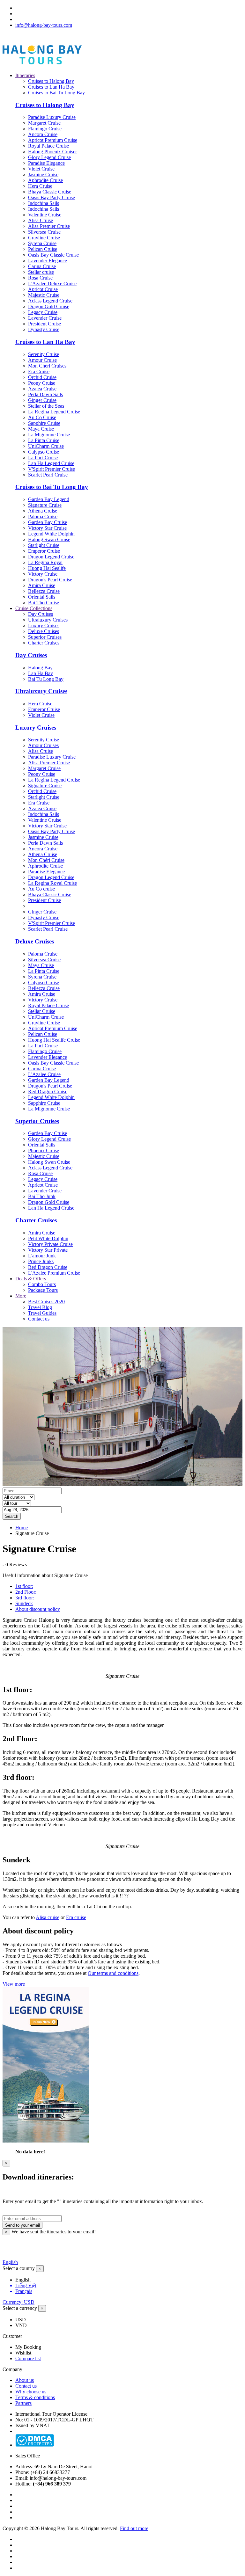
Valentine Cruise (45, 215)
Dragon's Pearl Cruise (50, 580)
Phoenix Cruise (44, 1150)
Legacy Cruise (43, 312)
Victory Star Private (48, 1250)
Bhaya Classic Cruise (50, 192)
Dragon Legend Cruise (51, 557)
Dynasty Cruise (44, 329)
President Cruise (45, 324)
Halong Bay (40, 668)
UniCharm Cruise (46, 446)
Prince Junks (41, 1261)
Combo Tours (42, 1284)
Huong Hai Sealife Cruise (54, 1040)
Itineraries (25, 75)
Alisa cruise (48, 1917)
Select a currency (20, 2308)
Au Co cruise (41, 889)
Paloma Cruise (43, 517)
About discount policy (38, 1609)
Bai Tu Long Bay (46, 679)
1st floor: (24, 1586)
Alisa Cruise (41, 220)
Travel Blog (40, 1307)
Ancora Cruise (43, 134)
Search (12, 1516)
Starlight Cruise (44, 545)
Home (22, 1528)
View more (14, 1984)
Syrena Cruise (42, 243)
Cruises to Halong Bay (51, 81)
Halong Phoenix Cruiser (52, 152)
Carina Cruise (42, 266)
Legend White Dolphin (51, 534)
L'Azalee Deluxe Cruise (52, 284)
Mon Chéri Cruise (46, 860)
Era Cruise (39, 371)
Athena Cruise (43, 511)
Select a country (19, 2268)
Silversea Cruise (44, 232)
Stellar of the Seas (46, 406)
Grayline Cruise (44, 238)
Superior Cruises (45, 637)
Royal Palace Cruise (48, 146)
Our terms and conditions (113, 1973)
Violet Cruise (41, 169)
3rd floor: (25, 1598)
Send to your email (22, 2225)
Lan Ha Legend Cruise (51, 463)
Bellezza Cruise (44, 591)
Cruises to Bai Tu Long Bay (56, 93)
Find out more (134, 2528)
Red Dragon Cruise (48, 1092)
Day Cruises (41, 614)
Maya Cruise (41, 429)
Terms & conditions (35, 2397)
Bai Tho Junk (42, 1196)
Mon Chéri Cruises (47, 366)
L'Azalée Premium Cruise (54, 1273)
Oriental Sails (42, 597)
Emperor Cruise (44, 551)
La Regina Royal (45, 562)
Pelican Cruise (43, 249)
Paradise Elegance (46, 163)
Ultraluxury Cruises (48, 620)
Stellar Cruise (42, 1011)
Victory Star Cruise (47, 528)
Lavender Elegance (48, 261)
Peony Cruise (42, 383)
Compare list (28, 2358)
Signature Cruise (45, 505)
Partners (23, 2403)
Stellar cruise (41, 272)
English (10, 2262)
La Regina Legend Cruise (54, 412)
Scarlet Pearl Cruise (48, 475)
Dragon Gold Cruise (49, 306)
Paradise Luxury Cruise (52, 117)
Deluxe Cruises (44, 631)
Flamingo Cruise (45, 129)
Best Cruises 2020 (46, 1302)
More (21, 1296)
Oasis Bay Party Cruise (52, 197)
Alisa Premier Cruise (49, 226)
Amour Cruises (43, 745)
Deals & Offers (31, 1279)
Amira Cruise (42, 585)
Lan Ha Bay (41, 673)
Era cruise (76, 1917)
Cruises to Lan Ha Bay (51, 87)
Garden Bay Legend (49, 499)
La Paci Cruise (43, 458)
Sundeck (24, 1603)
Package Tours (43, 1290)
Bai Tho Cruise (44, 603)
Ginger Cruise (42, 400)
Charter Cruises (44, 643)
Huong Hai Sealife (47, 568)
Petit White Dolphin (48, 1238)
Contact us (39, 1319)
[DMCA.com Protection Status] (35, 2445)
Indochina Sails (44, 203)
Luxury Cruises (44, 626)
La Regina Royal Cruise (52, 883)
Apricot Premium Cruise (53, 140)
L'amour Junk (42, 1256)
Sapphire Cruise (44, 423)
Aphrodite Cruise (45, 180)
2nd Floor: (26, 1592)
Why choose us (31, 2392)
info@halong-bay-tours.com (44, 25)
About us (25, 2380)
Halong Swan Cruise (49, 539)
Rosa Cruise (40, 278)
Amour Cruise (42, 360)
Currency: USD (19, 2302)
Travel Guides (42, 1313)
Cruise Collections (34, 608)
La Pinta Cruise (44, 440)
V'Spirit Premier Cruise (52, 469)
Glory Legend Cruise (49, 157)
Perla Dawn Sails (45, 394)
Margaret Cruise (44, 123)
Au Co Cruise (42, 417)
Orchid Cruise (42, 377)
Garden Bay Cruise (48, 522)
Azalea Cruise (42, 389)
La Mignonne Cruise (49, 435)
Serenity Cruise (44, 354)
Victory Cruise (43, 574)
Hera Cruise (40, 186)
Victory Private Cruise (50, 1244)
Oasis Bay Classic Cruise (53, 255)
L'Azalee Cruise (44, 1074)
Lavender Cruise (45, 318)
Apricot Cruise (43, 289)
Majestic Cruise (44, 295)
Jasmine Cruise (43, 175)
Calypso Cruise (44, 452)
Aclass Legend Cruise (50, 301)
